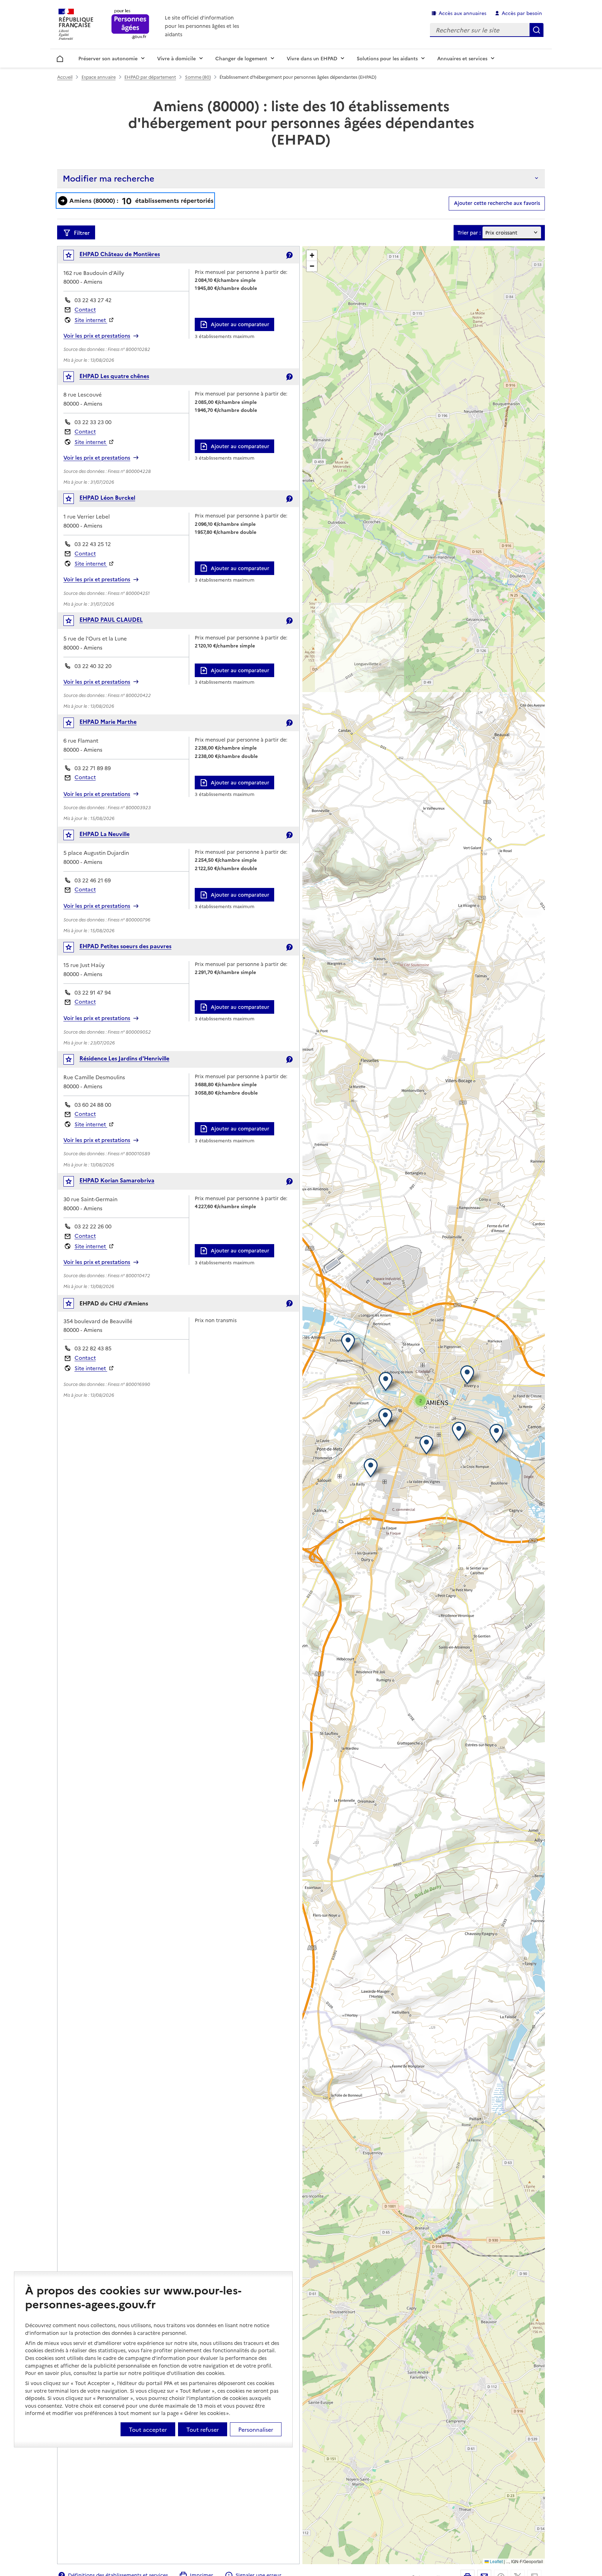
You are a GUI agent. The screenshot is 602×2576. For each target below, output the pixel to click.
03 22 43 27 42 (93, 300)
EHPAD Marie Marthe (108, 721)
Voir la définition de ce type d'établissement (289, 255)
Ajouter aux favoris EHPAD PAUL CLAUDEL (73, 622)
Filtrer (82, 232)
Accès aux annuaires (462, 13)
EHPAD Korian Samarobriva (117, 1180)
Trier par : (469, 233)
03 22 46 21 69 (93, 880)
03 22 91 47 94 (93, 992)
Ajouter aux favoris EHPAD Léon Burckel (73, 500)
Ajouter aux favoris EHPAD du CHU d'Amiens (73, 1305)
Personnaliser (256, 2429)
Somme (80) (198, 77)
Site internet (91, 320)
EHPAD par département (150, 77)
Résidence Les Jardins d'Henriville (124, 1058)
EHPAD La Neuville (105, 834)
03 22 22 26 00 (93, 1226)
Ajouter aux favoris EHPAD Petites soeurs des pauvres (73, 949)
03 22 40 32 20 (93, 666)
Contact (85, 309)
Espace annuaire (99, 77)
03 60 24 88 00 (93, 1105)
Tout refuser (203, 2429)
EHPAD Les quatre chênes (114, 376)
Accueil (60, 58)
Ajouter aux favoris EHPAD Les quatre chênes (73, 378)
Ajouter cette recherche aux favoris (497, 203)
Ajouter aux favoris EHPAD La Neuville (73, 837)
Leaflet (496, 2561)
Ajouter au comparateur (240, 324)
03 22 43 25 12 (93, 544)
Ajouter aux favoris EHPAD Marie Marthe (73, 724)
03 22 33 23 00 (93, 422)
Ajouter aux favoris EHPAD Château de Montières (73, 257)
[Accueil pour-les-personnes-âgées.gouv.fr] (130, 25)
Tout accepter (148, 2429)
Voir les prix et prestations (97, 336)
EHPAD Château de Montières (120, 254)
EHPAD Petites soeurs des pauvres (125, 946)
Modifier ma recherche (109, 178)
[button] (469, 1375)
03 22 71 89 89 (93, 768)
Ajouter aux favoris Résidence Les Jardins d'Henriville (73, 1061)
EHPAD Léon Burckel (107, 497)
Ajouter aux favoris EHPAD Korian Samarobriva (73, 1183)
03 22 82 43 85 (93, 1348)
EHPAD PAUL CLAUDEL (111, 619)
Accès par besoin (522, 13)
